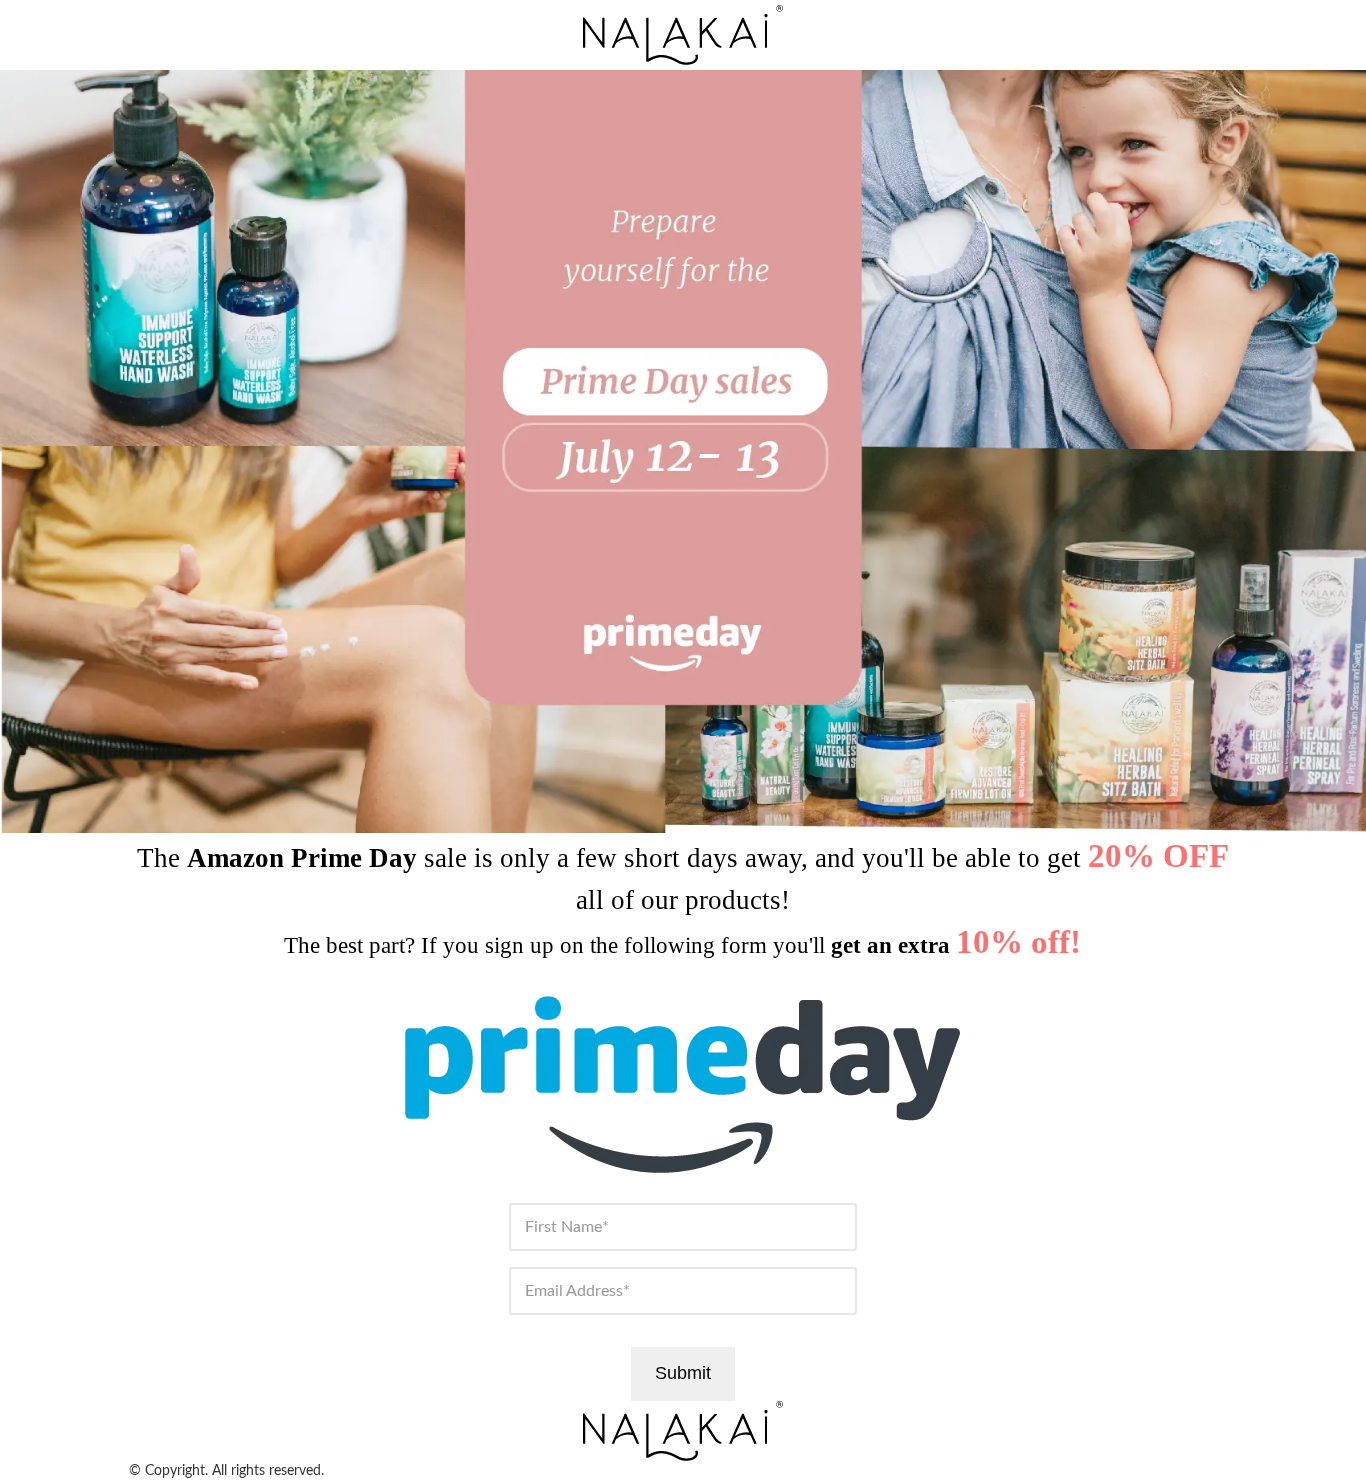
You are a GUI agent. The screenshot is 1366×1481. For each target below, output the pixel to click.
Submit (683, 1373)
